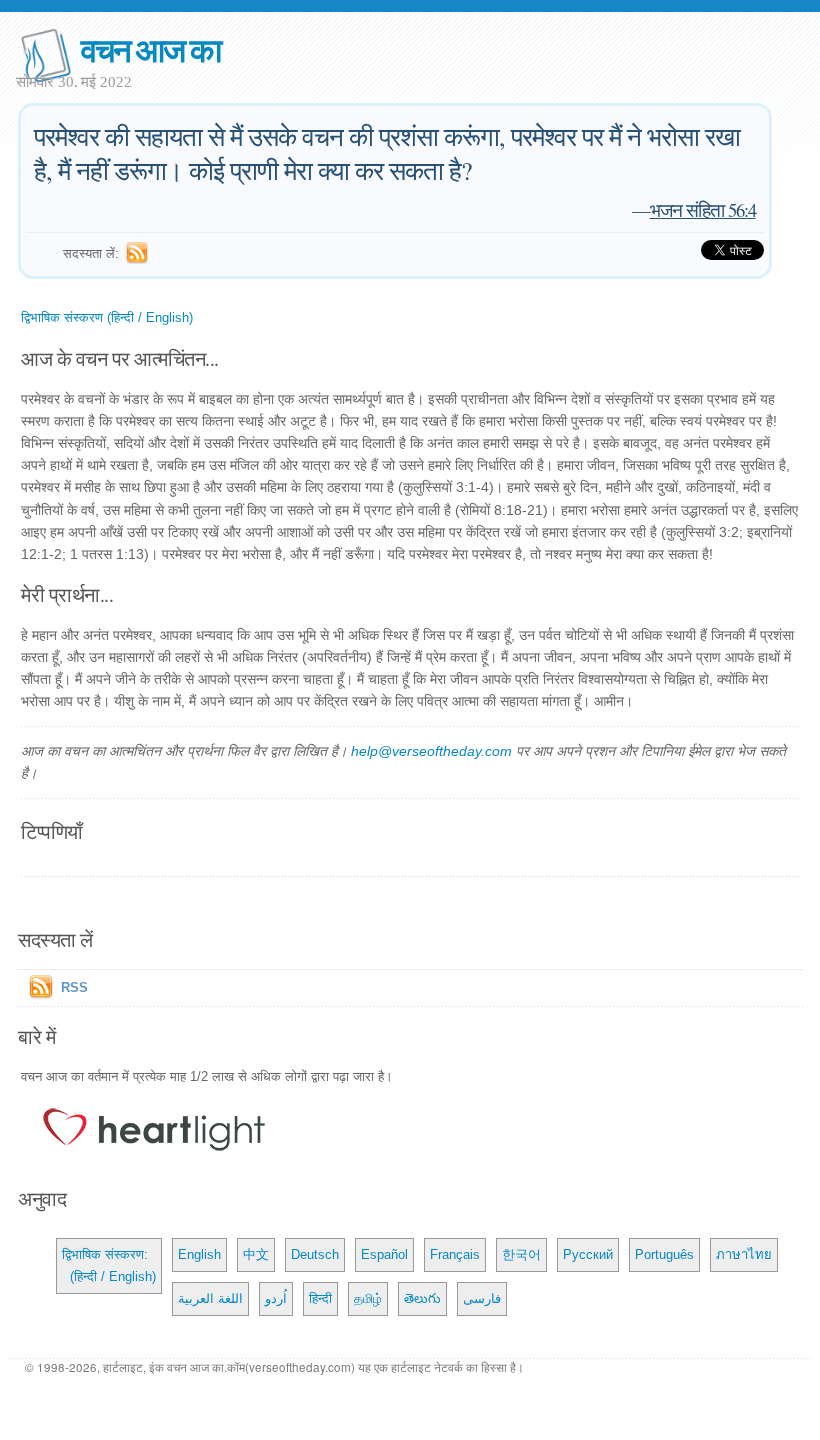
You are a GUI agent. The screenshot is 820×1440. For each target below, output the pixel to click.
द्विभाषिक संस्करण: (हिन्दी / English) (109, 1265)
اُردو (276, 1298)
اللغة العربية (210, 1298)
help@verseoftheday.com (431, 751)
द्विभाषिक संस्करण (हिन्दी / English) (107, 317)
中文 (256, 1254)
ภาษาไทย (744, 1254)
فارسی (482, 1298)
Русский (588, 1254)
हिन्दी (320, 1298)
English (199, 1254)
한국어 (521, 1254)
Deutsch (315, 1254)
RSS (74, 987)
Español (384, 1254)
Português (664, 1254)
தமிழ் (368, 1298)
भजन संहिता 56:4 (703, 209)
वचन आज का (150, 48)
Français (455, 1254)
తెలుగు (422, 1298)
